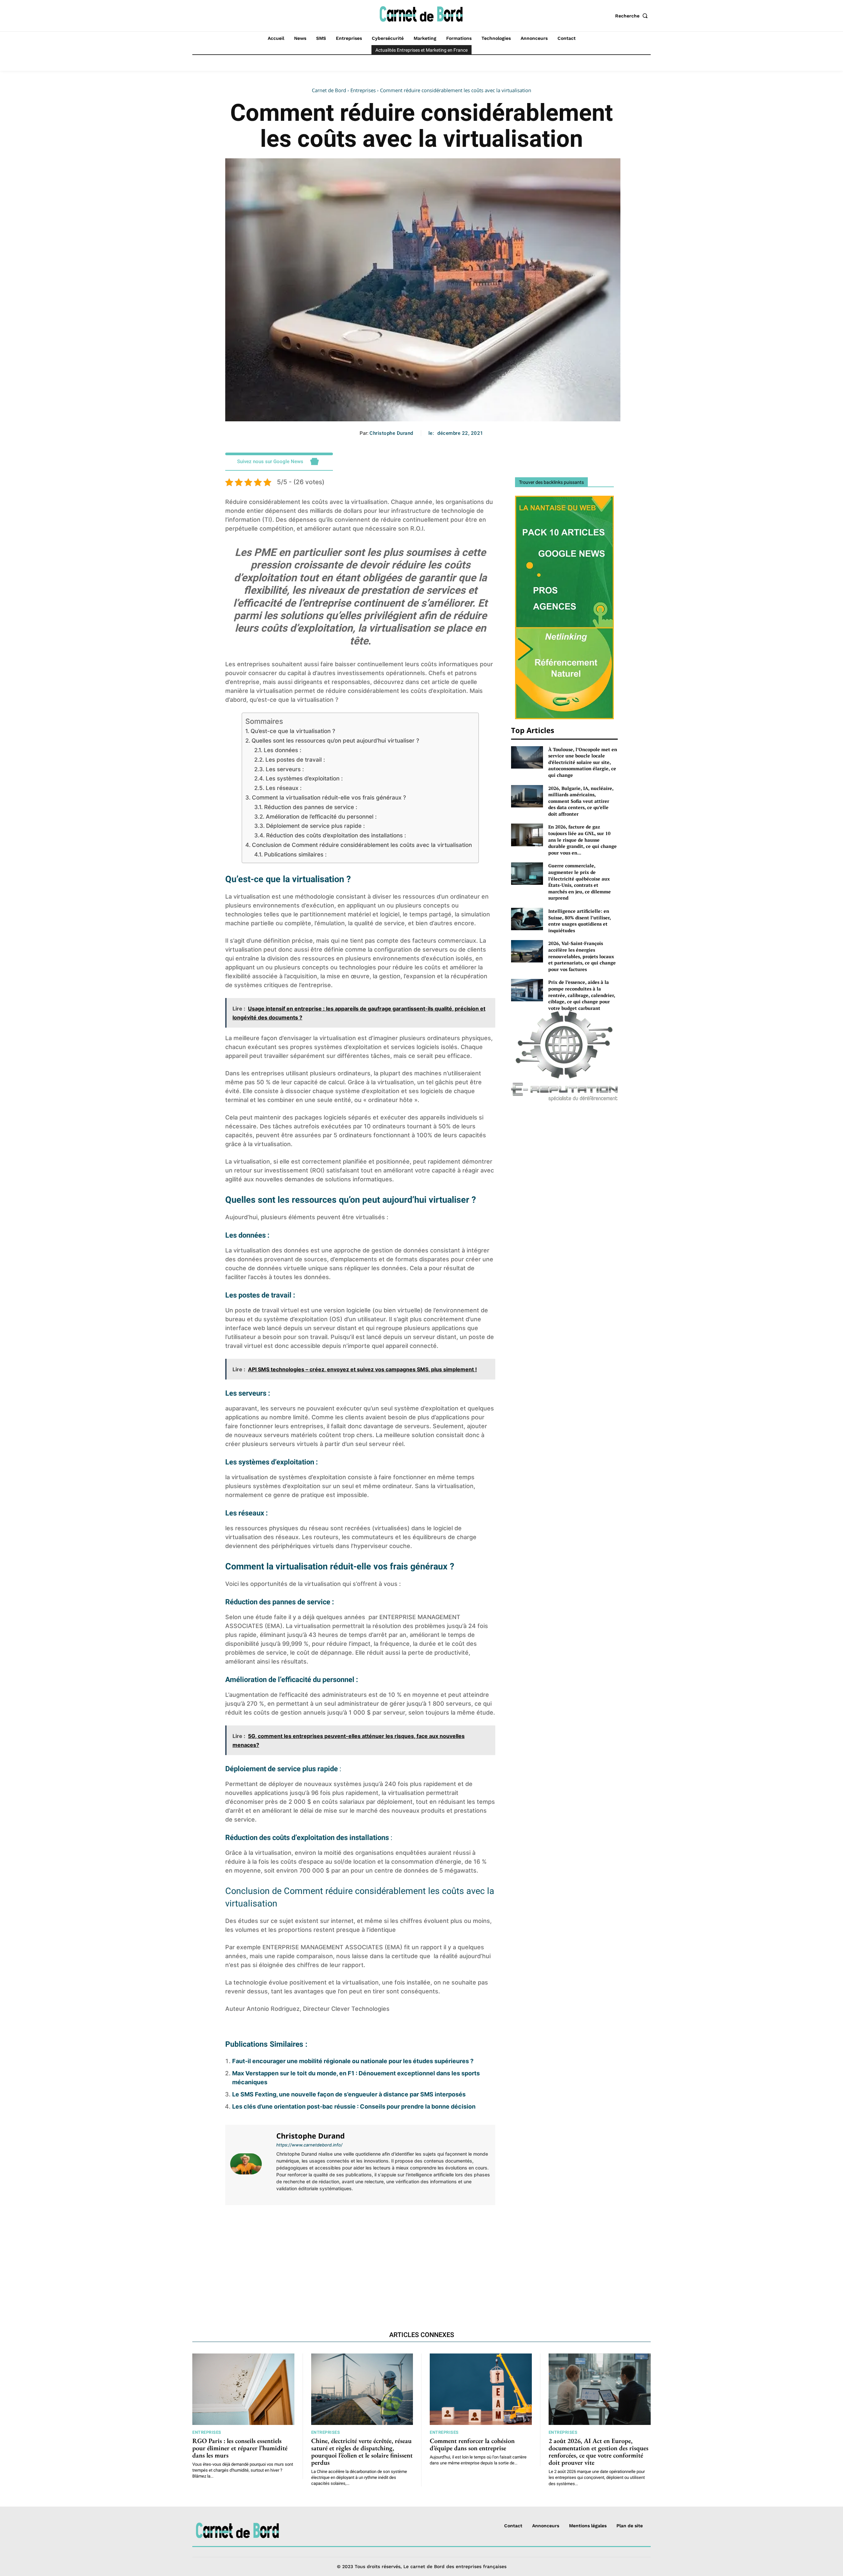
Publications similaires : (295, 854)
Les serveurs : (285, 769)
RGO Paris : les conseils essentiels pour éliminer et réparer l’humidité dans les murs (240, 2448)
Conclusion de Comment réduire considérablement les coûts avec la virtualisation (362, 845)
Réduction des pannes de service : (311, 807)
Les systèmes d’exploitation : (304, 778)
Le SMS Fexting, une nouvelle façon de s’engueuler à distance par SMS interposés (349, 2094)
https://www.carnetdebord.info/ (309, 2145)
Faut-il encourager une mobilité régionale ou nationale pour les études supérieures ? (353, 2061)
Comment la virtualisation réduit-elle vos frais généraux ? (330, 797)
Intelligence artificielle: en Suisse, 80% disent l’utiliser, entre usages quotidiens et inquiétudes (580, 921)
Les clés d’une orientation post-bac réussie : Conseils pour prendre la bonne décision (354, 2106)
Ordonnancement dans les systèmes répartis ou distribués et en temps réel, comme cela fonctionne (431, 2240)
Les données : (282, 750)
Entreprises (363, 90)
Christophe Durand (391, 433)
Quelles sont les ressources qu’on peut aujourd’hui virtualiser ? (335, 740)
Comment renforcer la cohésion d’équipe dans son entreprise (472, 2444)
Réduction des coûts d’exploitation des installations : (336, 835)
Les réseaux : (284, 788)
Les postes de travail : (295, 760)
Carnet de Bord (329, 90)
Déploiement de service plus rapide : (315, 826)
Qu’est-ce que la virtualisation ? (293, 731)
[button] (633, 16)
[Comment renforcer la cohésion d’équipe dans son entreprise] (481, 2389)
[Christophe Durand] (250, 2164)
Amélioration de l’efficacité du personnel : (321, 816)
